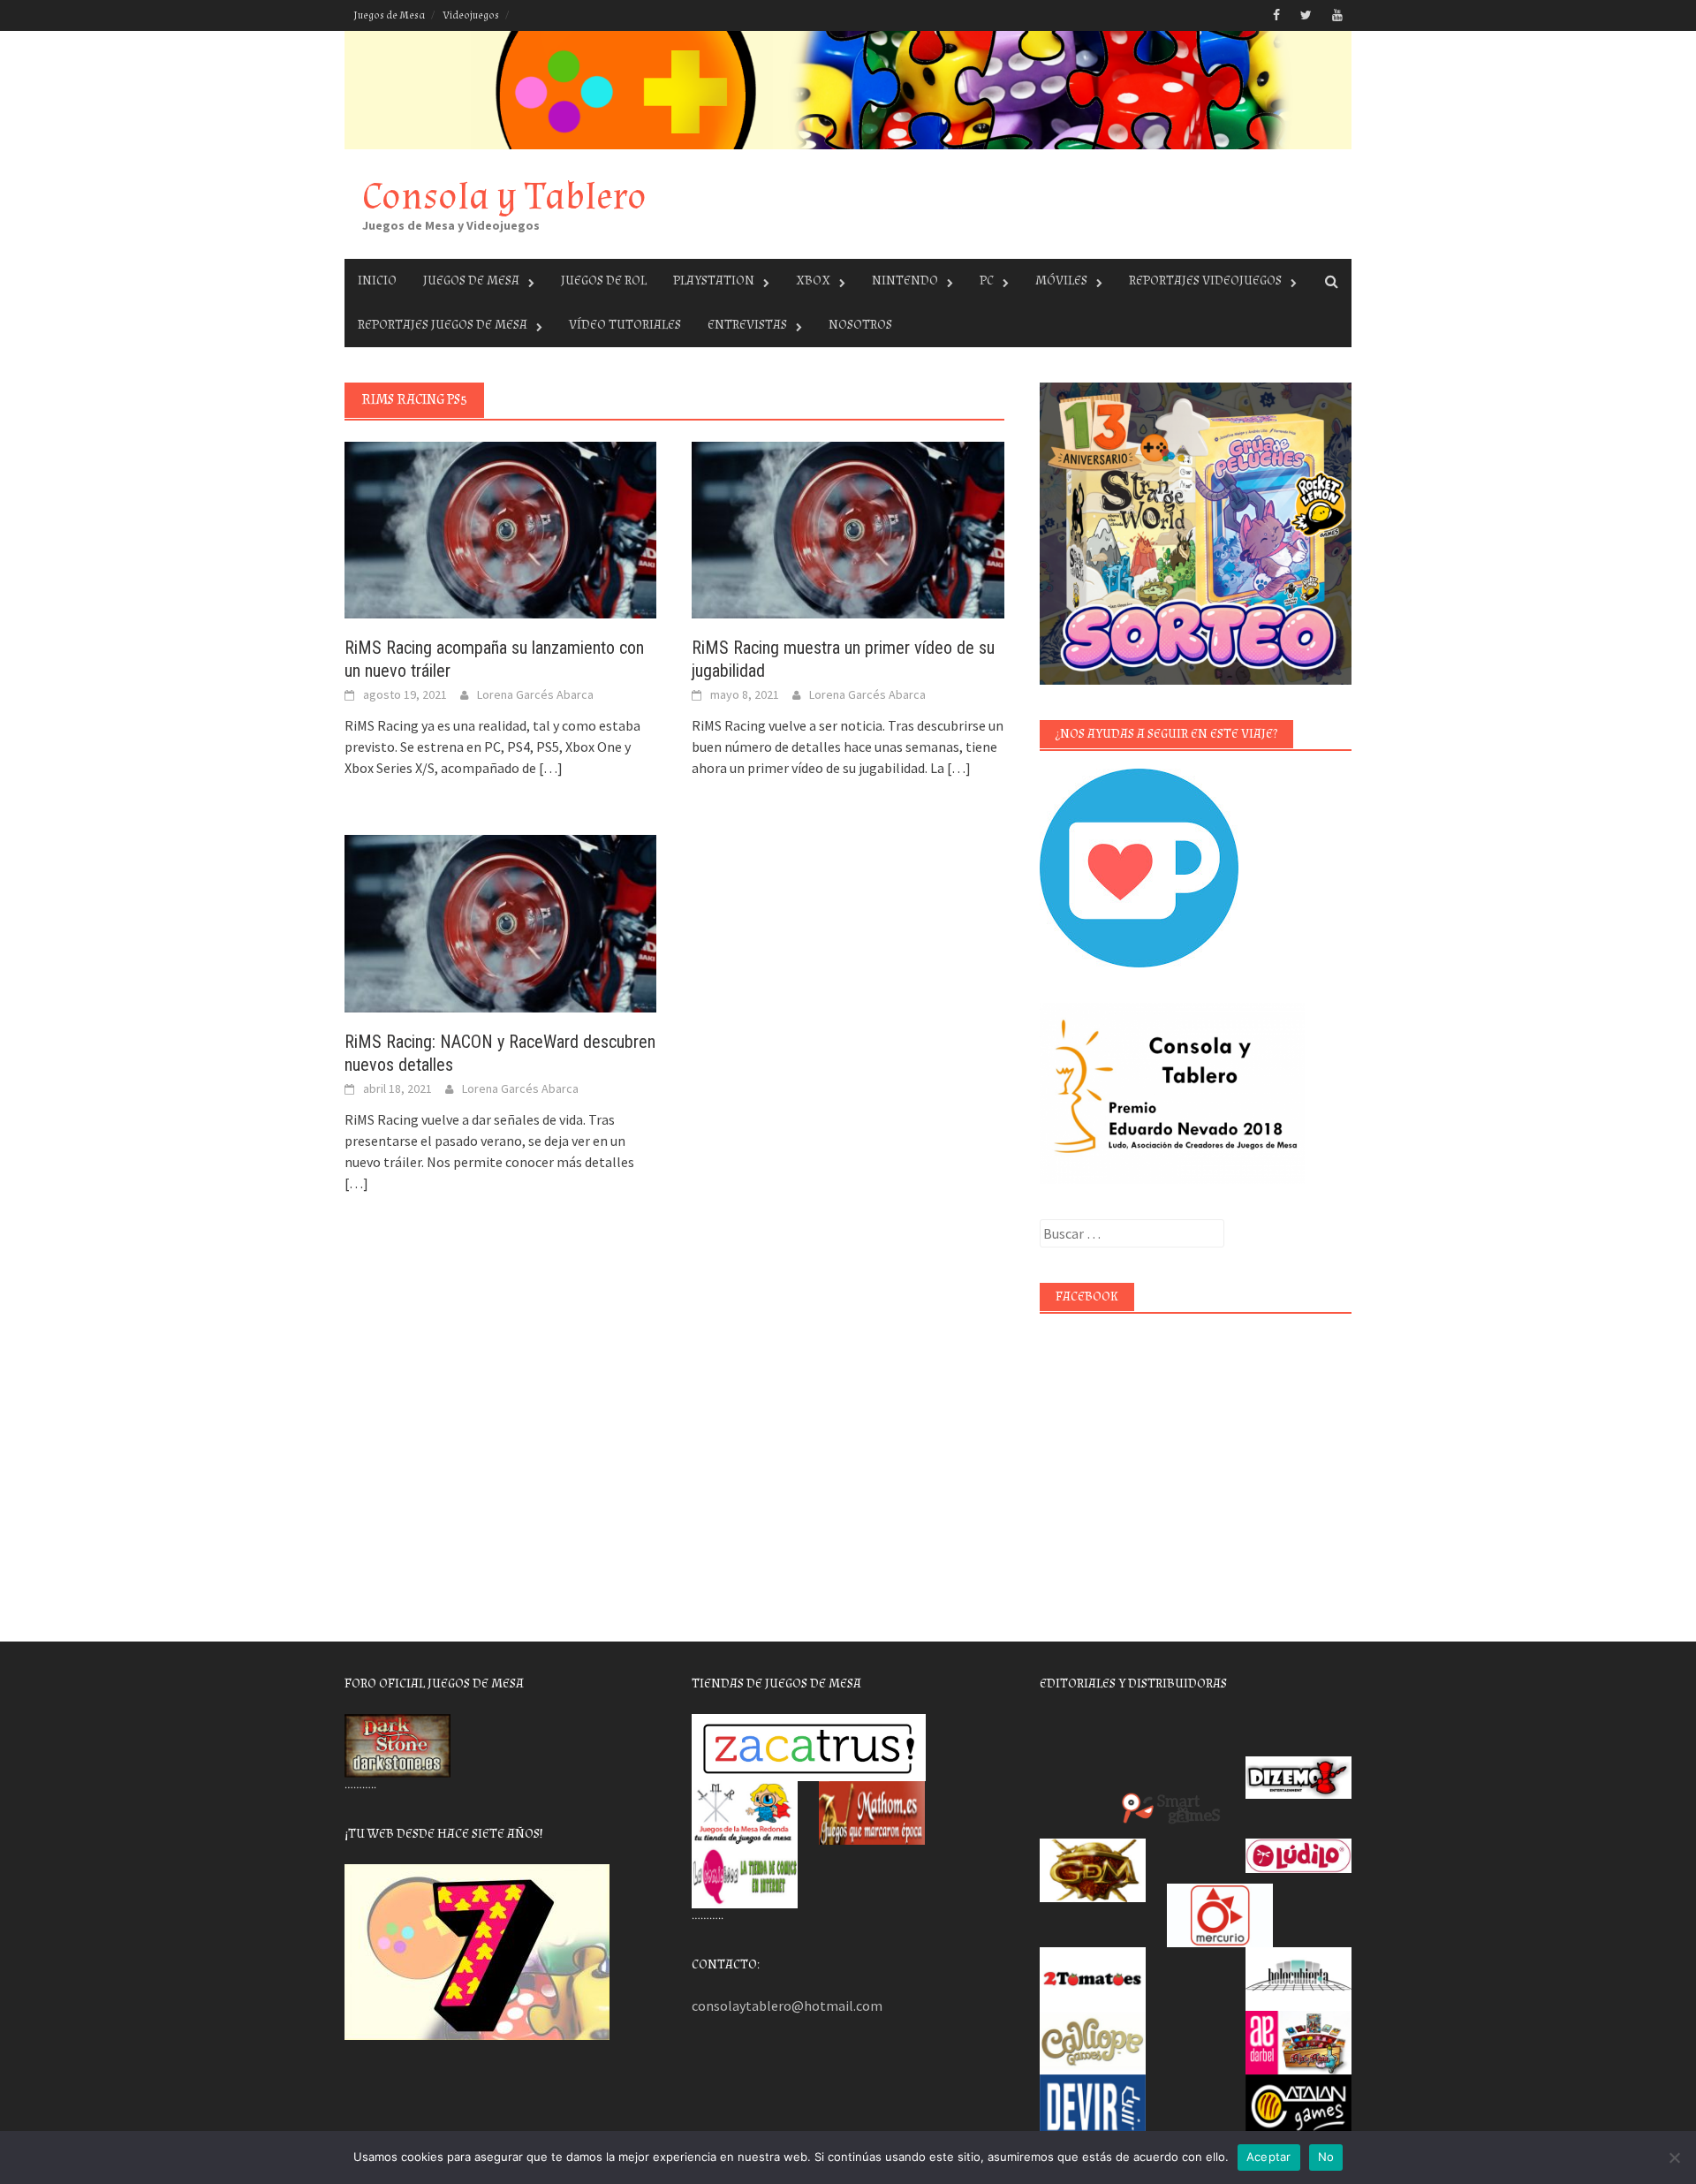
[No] (1674, 2157)
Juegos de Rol (604, 281)
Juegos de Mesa (389, 15)
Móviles (1061, 281)
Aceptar (1269, 2157)
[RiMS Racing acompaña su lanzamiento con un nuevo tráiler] (500, 528)
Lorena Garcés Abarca (535, 694)
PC (987, 281)
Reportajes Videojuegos (1205, 281)
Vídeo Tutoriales (625, 325)
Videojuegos (471, 15)
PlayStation (714, 281)
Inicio (377, 281)
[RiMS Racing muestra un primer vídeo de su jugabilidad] (848, 528)
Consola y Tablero (504, 197)
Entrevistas (747, 325)
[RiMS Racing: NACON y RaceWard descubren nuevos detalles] (500, 921)
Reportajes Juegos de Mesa (443, 325)
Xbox (813, 281)
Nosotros (860, 325)
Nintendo (905, 281)
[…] (549, 768)
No (1326, 2157)
